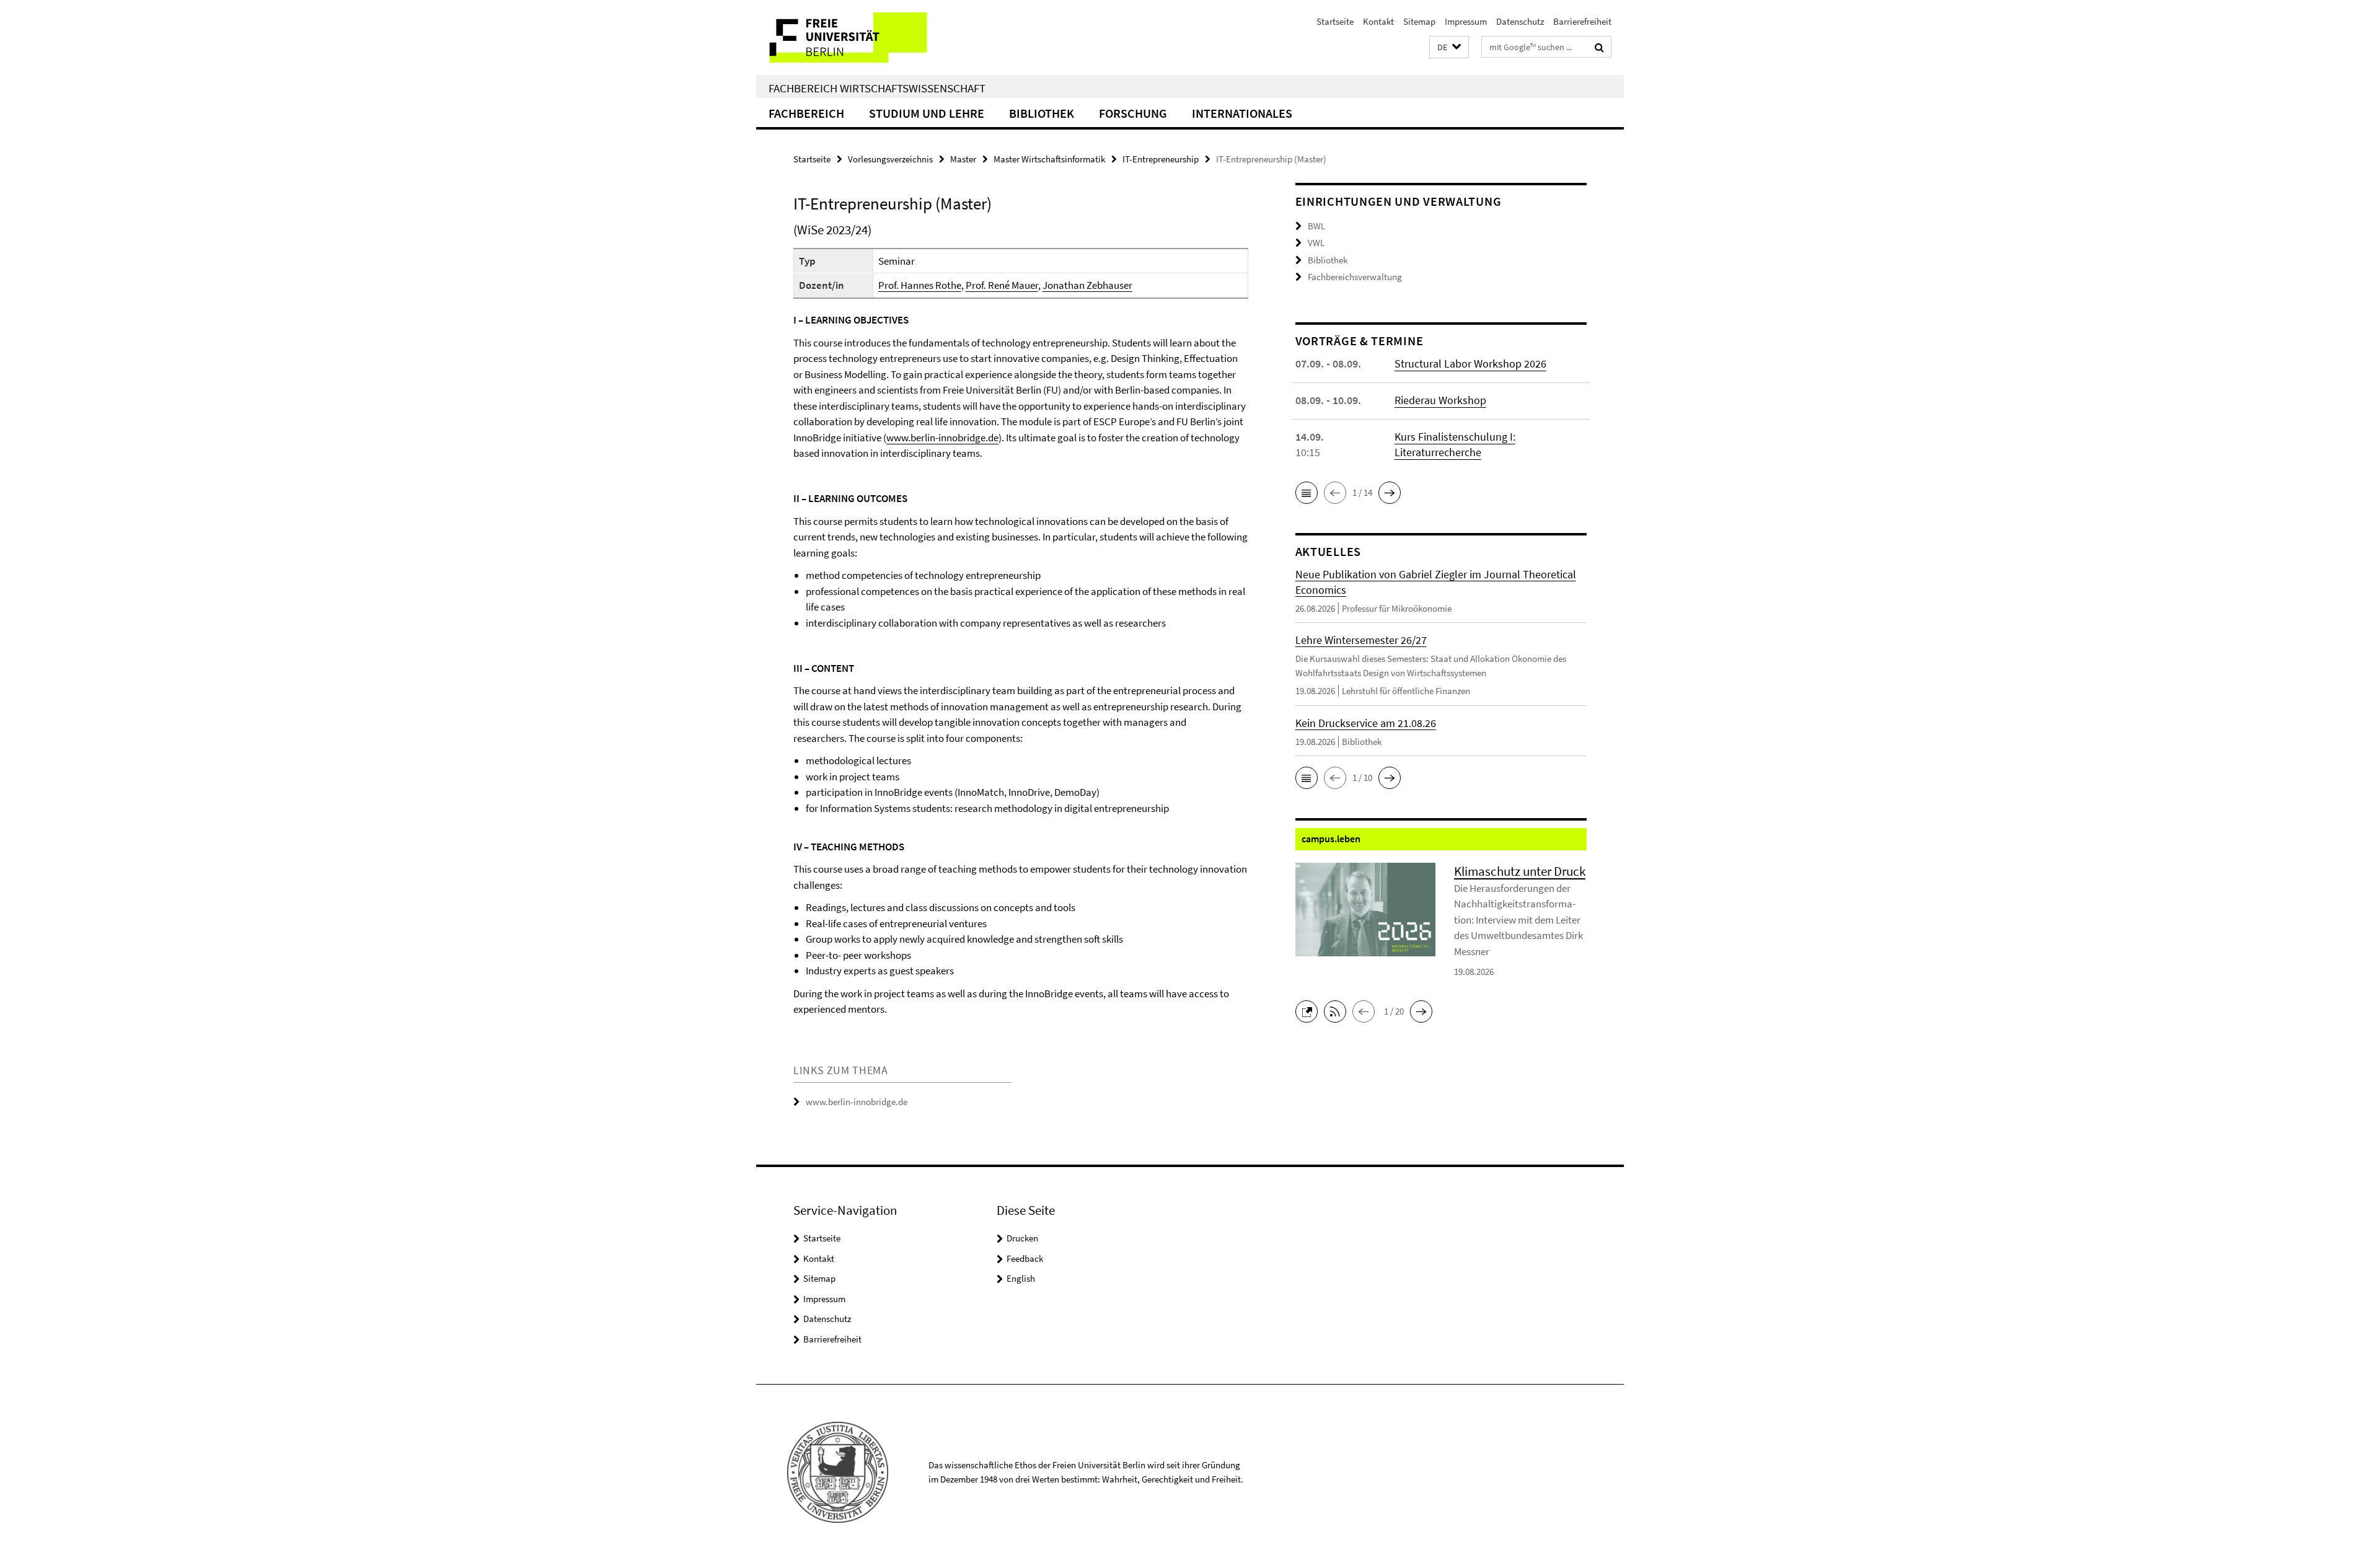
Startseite (1335, 21)
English (1021, 1278)
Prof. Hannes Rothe (920, 285)
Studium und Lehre (927, 113)
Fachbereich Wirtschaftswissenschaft (877, 88)
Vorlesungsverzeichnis (890, 159)
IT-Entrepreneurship (1161, 159)
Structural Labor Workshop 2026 (1470, 364)
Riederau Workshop (1440, 400)
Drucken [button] (1022, 1238)
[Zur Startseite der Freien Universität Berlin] (860, 37)
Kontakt (1378, 21)
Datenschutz (1520, 21)
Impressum (1466, 21)
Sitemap (1419, 21)
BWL (1316, 226)
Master (963, 159)
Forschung (1133, 113)
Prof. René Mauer (1002, 285)
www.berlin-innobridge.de (942, 438)
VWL (1316, 243)
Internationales (1242, 113)
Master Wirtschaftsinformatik (1049, 159)
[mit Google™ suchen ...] (1599, 47)
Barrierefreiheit (1582, 21)
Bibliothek (1042, 113)
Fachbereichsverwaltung (1355, 277)
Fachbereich (806, 113)
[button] (1449, 47)
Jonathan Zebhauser (1087, 285)
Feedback (1025, 1258)
